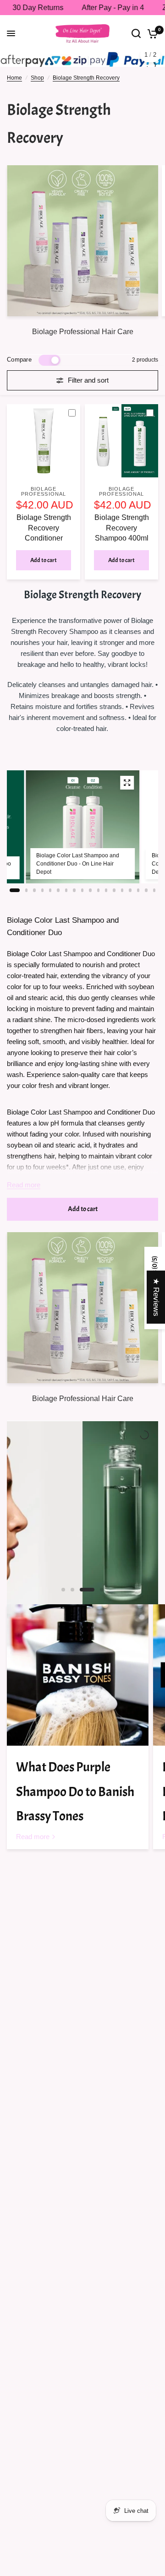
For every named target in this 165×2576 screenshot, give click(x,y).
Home (14, 78)
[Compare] (76, 413)
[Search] (136, 33)
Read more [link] (33, 1837)
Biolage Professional (44, 491)
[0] (151, 33)
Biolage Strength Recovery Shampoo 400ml (122, 528)
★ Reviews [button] (156, 1297)
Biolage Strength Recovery (86, 78)
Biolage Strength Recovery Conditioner (44, 528)
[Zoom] (127, 783)
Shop (37, 78)
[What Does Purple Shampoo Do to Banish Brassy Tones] (78, 1675)
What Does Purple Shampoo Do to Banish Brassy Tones (75, 1792)
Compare (19, 360)
